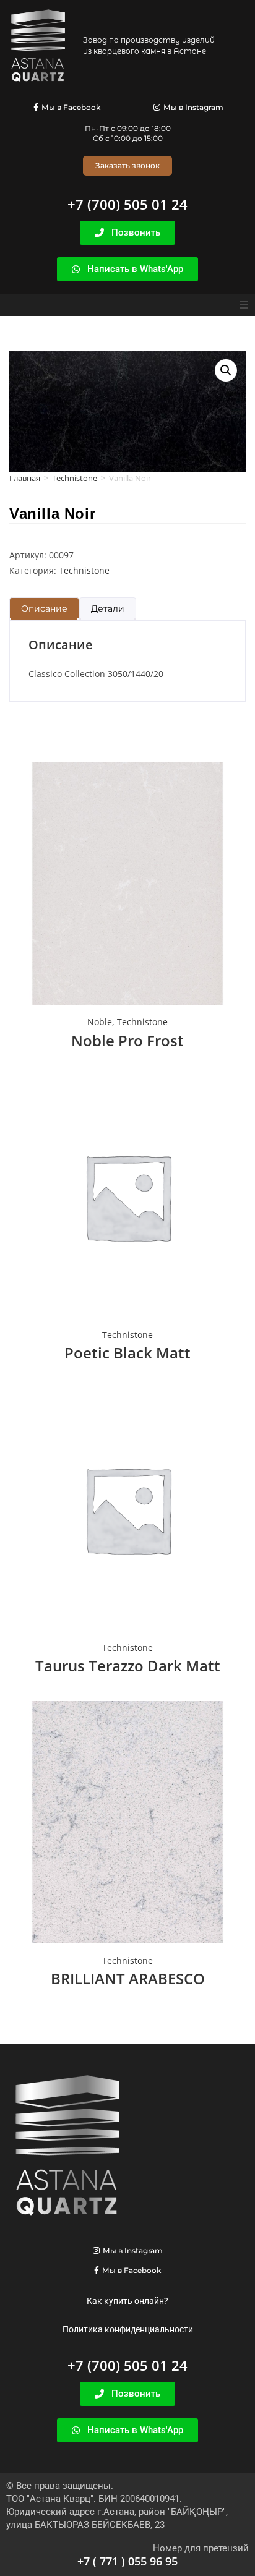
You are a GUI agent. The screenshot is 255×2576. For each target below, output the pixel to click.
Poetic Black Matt (127, 1353)
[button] (244, 305)
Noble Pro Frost (127, 1040)
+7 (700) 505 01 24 (127, 204)
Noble (100, 1022)
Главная (25, 478)
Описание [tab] (44, 608)
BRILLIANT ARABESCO (128, 1978)
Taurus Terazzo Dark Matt (128, 1665)
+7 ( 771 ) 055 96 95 (127, 2561)
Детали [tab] (108, 608)
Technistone (75, 478)
